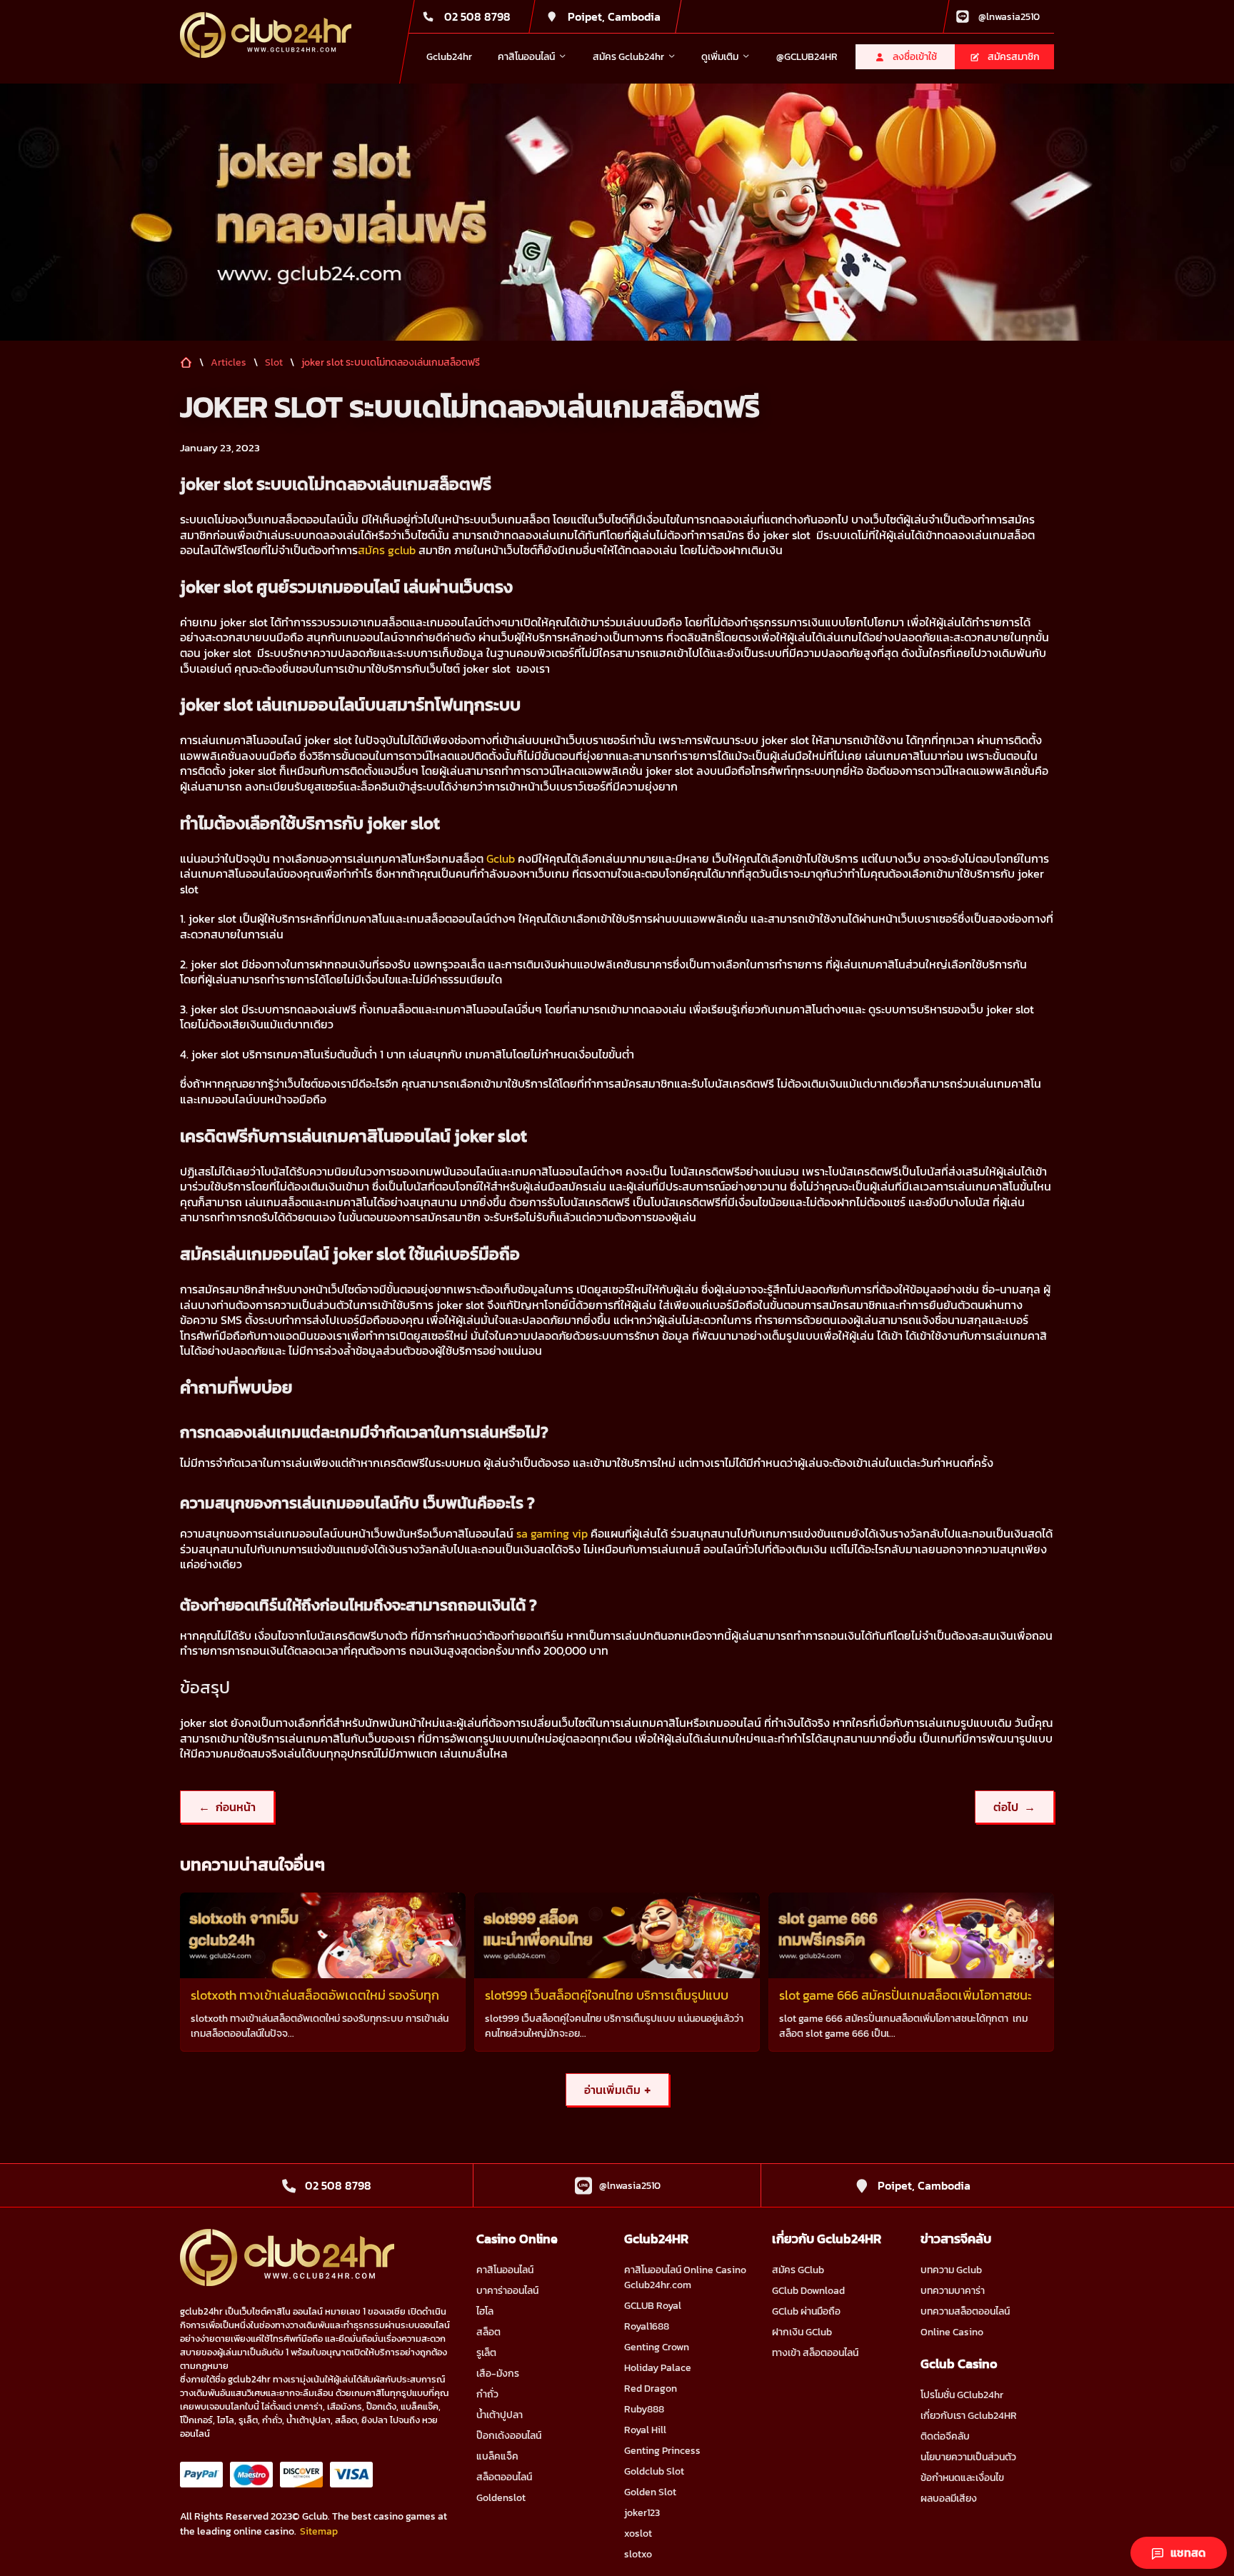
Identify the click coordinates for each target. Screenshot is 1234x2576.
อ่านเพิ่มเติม (617, 2090)
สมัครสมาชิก (1014, 57)
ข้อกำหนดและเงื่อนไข (962, 2478)
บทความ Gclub (951, 2270)
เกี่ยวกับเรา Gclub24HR (969, 2416)
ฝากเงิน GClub (802, 2332)
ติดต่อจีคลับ (945, 2436)
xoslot (638, 2534)
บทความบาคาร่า (953, 2291)
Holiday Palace (658, 2368)
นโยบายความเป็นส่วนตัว (968, 2457)
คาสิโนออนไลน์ (505, 2270)
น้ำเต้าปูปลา (500, 2415)
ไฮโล (485, 2311)
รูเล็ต (486, 2353)
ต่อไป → (1014, 1807)
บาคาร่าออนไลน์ (507, 2291)
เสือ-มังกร (498, 2374)
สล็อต (488, 2332)
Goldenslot (501, 2498)
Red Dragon (651, 2389)
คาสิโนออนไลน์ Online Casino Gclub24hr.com (685, 2277)
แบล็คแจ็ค (497, 2456)
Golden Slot (650, 2492)
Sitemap (319, 2531)
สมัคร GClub (798, 2270)
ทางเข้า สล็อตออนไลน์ (815, 2353)
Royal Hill (645, 2430)
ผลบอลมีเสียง (949, 2499)
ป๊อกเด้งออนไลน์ (509, 2436)
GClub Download (808, 2291)
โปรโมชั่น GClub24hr (962, 2395)
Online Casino (952, 2332)
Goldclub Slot (654, 2471)
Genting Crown (657, 2347)
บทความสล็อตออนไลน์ (965, 2311)
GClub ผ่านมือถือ (806, 2311)
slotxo (638, 2554)
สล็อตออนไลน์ (504, 2477)
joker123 (642, 2513)
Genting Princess (662, 2451)
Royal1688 (647, 2326)
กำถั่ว (487, 2394)
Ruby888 (644, 2409)
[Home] (266, 35)
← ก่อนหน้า (227, 1807)
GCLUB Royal (653, 2306)
